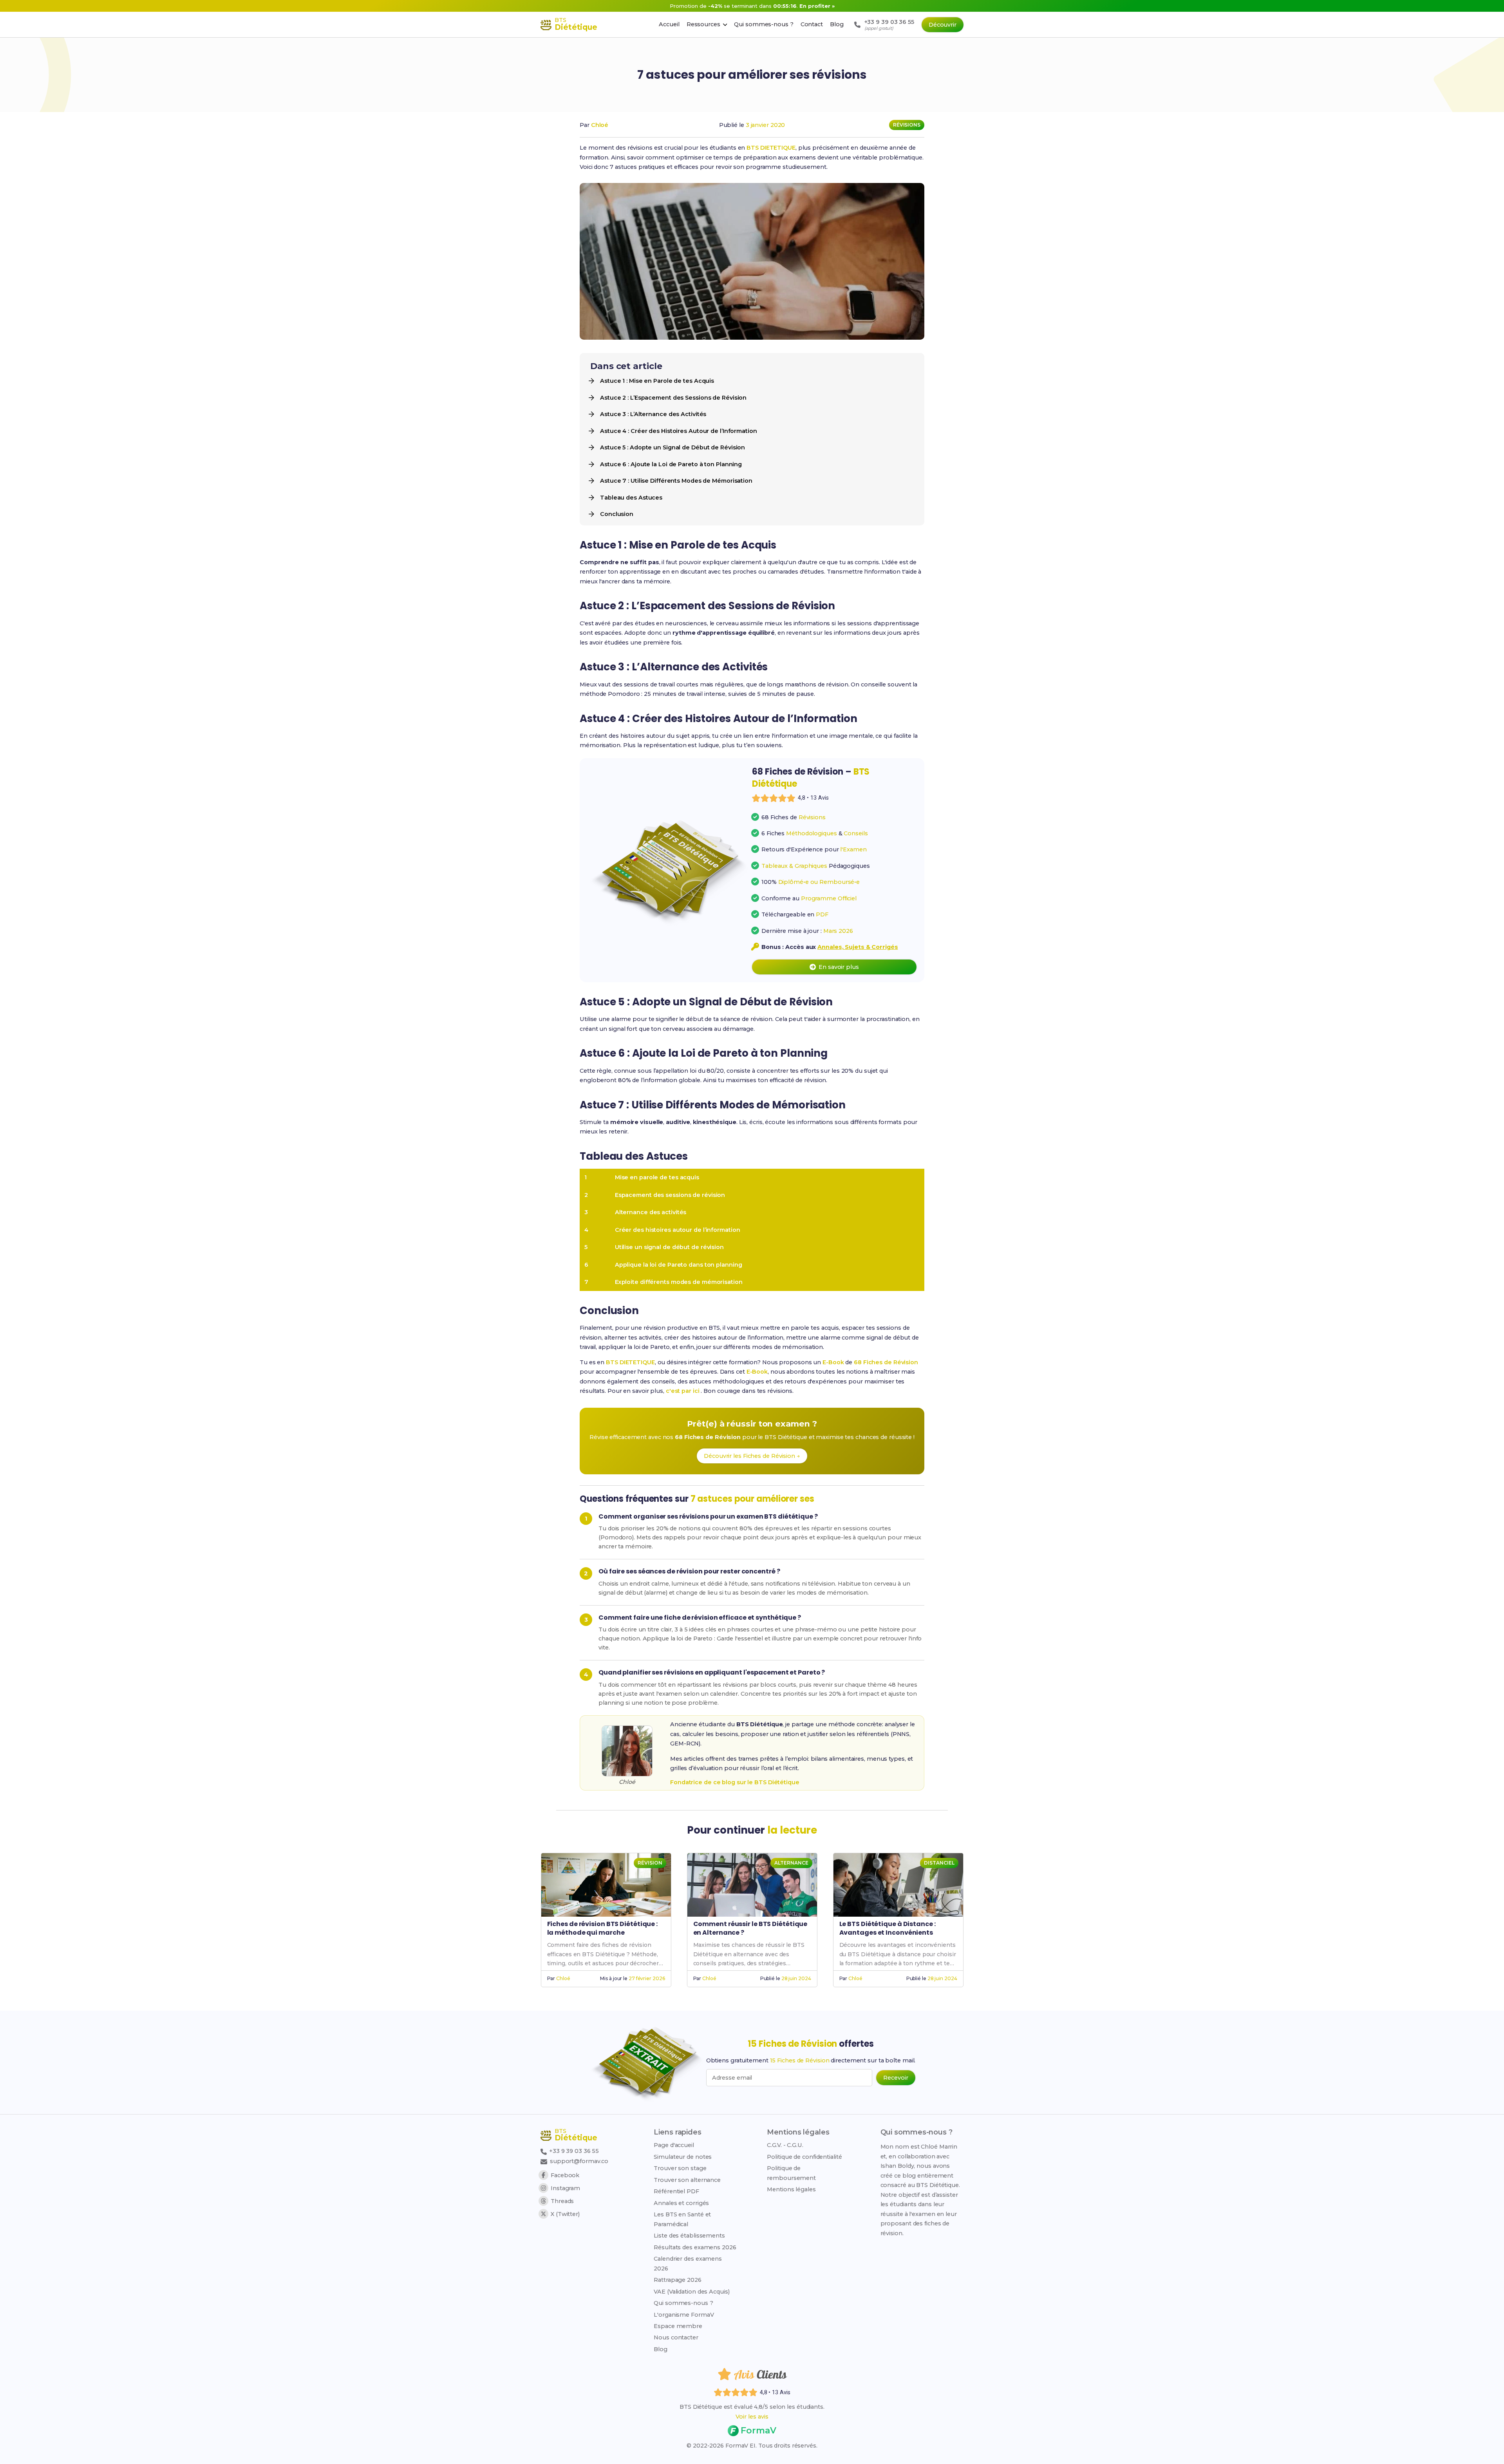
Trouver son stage (680, 2168)
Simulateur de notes (683, 2157)
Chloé (600, 125)
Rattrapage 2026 (678, 2280)
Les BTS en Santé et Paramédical (682, 2219)
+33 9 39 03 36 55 (573, 2151)
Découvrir (943, 25)
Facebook (565, 2175)
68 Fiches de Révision (886, 1362)
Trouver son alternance (687, 2180)
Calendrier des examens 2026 (688, 2263)
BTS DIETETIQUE (771, 148)
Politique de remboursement (791, 2173)
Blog (661, 2349)
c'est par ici (683, 1391)
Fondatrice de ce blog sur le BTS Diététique (735, 1782)
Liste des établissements (689, 2236)
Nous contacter (676, 2337)
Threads (562, 2201)
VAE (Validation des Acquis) (691, 2292)
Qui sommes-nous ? (683, 2303)
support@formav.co (579, 2161)
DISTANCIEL (939, 1863)
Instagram (565, 2188)
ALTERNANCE (791, 1863)
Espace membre (678, 2326)
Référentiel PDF (676, 2191)
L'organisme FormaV (684, 2315)
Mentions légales (791, 2189)
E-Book (833, 1362)
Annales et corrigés (681, 2203)
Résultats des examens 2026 (695, 2247)
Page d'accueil (674, 2145)
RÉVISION (650, 1863)
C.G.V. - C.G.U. (785, 2145)
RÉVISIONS (907, 125)
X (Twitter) (565, 2214)
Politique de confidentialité (804, 2157)
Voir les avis (752, 2417)
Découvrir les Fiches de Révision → (752, 1456)
